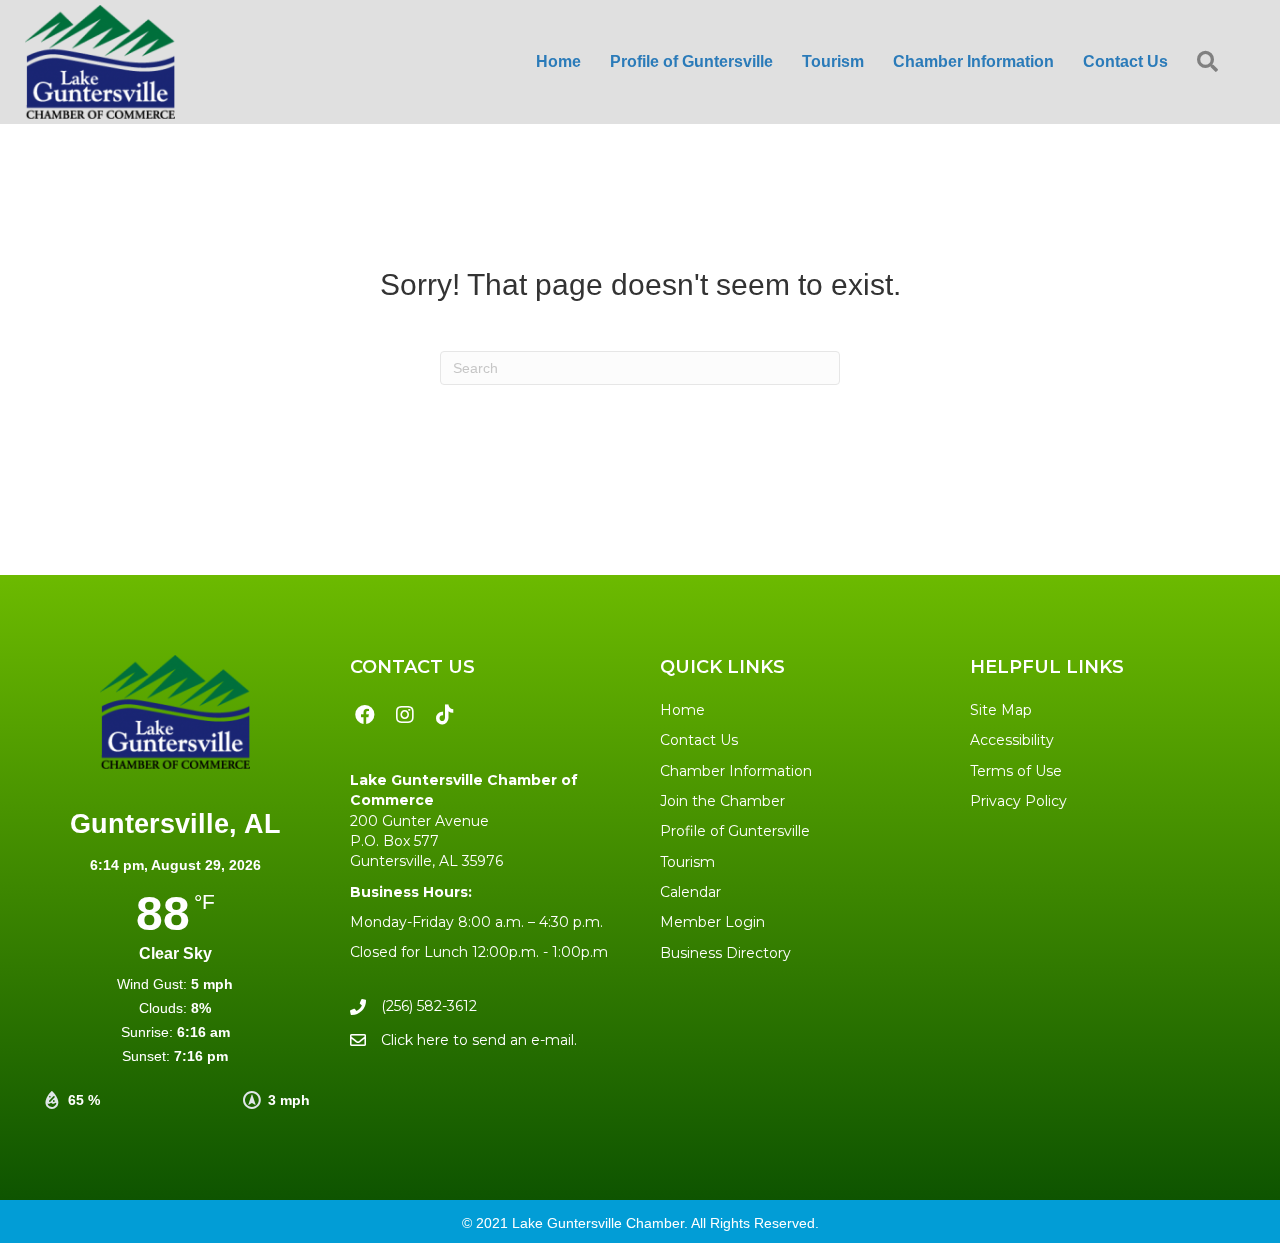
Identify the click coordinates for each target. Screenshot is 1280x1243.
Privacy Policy (1018, 801)
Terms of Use (1016, 771)
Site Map (1001, 710)
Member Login (712, 922)
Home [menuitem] (558, 61)
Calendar (690, 892)
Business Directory (725, 953)
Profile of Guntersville (735, 831)
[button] (1211, 62)
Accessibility (1012, 740)
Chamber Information (736, 771)
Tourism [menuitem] (833, 61)
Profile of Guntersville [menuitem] (691, 61)
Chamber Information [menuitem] (973, 61)
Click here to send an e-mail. (479, 1040)
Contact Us (699, 740)
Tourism (687, 862)
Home (682, 710)
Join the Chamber (722, 801)
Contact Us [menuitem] (1125, 61)
